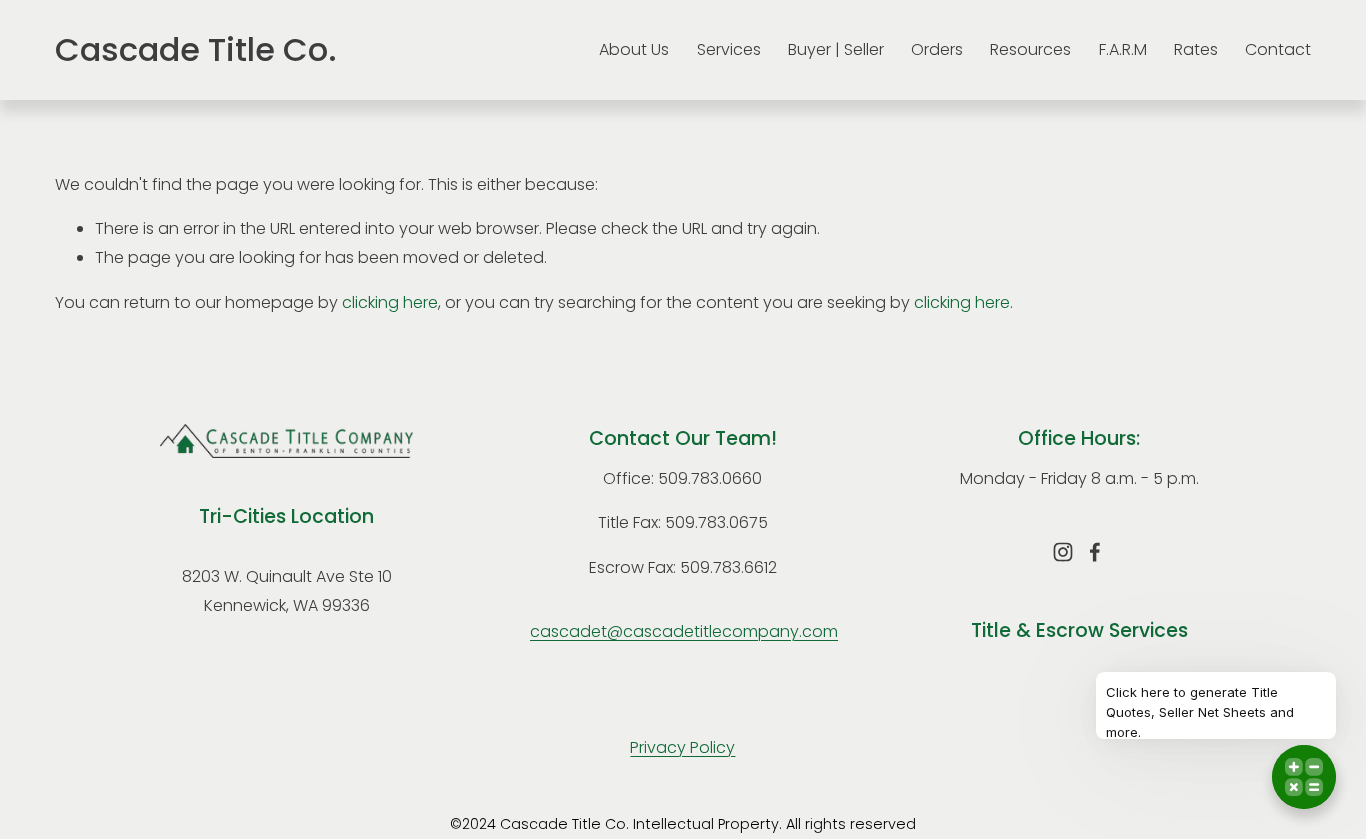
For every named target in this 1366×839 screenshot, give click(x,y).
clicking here (390, 302)
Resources (1030, 49)
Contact (1278, 49)
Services (729, 49)
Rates (1196, 49)
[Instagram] (1063, 552)
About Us (634, 49)
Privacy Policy (682, 747)
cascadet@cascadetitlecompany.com (684, 631)
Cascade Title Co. (196, 49)
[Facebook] (1095, 552)
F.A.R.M (1123, 49)
